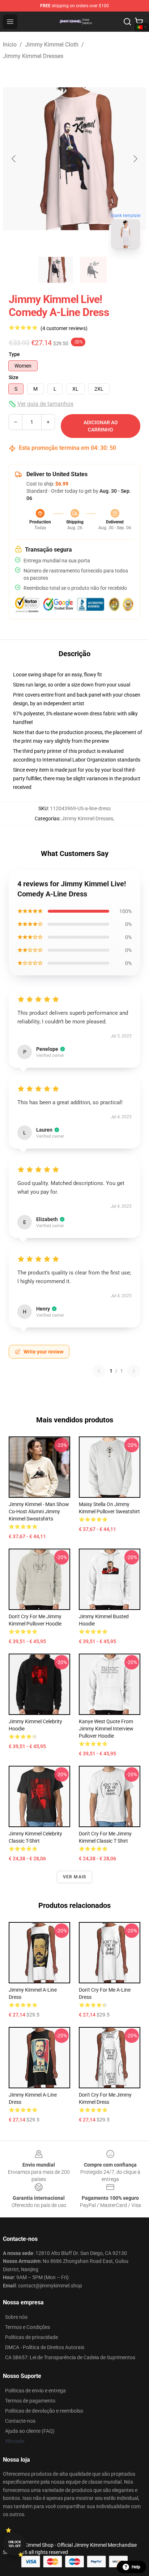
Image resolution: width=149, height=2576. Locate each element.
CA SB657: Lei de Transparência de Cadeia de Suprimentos (70, 2357)
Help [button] (136, 2567)
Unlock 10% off (15, 2544)
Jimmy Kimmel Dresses (33, 56)
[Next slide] (135, 159)
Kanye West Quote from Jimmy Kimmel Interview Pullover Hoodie (106, 1729)
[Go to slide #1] (56, 270)
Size (14, 377)
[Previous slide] (14, 159)
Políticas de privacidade (31, 2337)
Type (14, 354)
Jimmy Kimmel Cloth (52, 45)
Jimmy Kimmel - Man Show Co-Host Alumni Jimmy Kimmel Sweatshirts (39, 1511)
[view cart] (139, 22)
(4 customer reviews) (64, 328)
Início (10, 45)
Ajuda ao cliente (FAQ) (30, 2431)
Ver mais (75, 1877)
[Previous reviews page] (99, 1371)
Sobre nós (16, 2317)
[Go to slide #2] (93, 270)
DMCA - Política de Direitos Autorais (45, 2347)
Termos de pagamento (30, 2401)
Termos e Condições (27, 2327)
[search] (127, 22)
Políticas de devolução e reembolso (44, 2411)
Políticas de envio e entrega (35, 2391)
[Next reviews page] (134, 1371)
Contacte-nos (20, 2421)
